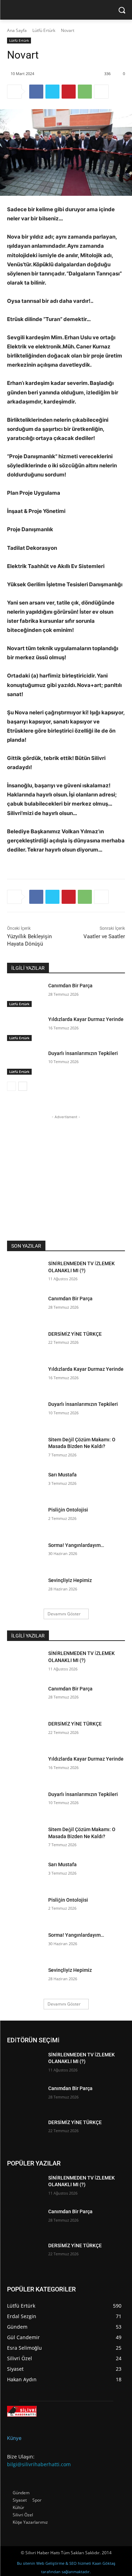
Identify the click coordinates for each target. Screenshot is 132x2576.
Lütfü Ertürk (44, 30)
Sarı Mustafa (62, 1475)
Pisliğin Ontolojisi (68, 1510)
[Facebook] (36, 92)
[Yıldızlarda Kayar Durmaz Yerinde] (25, 1028)
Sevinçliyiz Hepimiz (70, 1580)
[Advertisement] (66, 1164)
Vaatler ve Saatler (104, 936)
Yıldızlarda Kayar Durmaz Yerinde (86, 1019)
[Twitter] (52, 92)
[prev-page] (11, 1086)
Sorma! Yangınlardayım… (76, 1545)
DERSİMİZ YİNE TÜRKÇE (75, 1334)
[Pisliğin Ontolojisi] (25, 1519)
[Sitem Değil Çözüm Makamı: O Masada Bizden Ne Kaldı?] (25, 1449)
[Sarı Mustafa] (25, 1484)
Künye (14, 2438)
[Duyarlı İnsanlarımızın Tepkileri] (25, 1062)
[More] (101, 92)
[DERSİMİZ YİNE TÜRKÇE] (25, 1343)
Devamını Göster (64, 1614)
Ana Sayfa (17, 30)
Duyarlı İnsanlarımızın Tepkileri (83, 1053)
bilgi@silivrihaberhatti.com (39, 2464)
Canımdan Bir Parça (70, 986)
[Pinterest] (69, 92)
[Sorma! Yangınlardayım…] (25, 1554)
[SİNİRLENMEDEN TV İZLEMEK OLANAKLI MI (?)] (25, 1273)
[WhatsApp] (85, 92)
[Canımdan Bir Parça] (25, 995)
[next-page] (23, 1086)
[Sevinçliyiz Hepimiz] (25, 1589)
